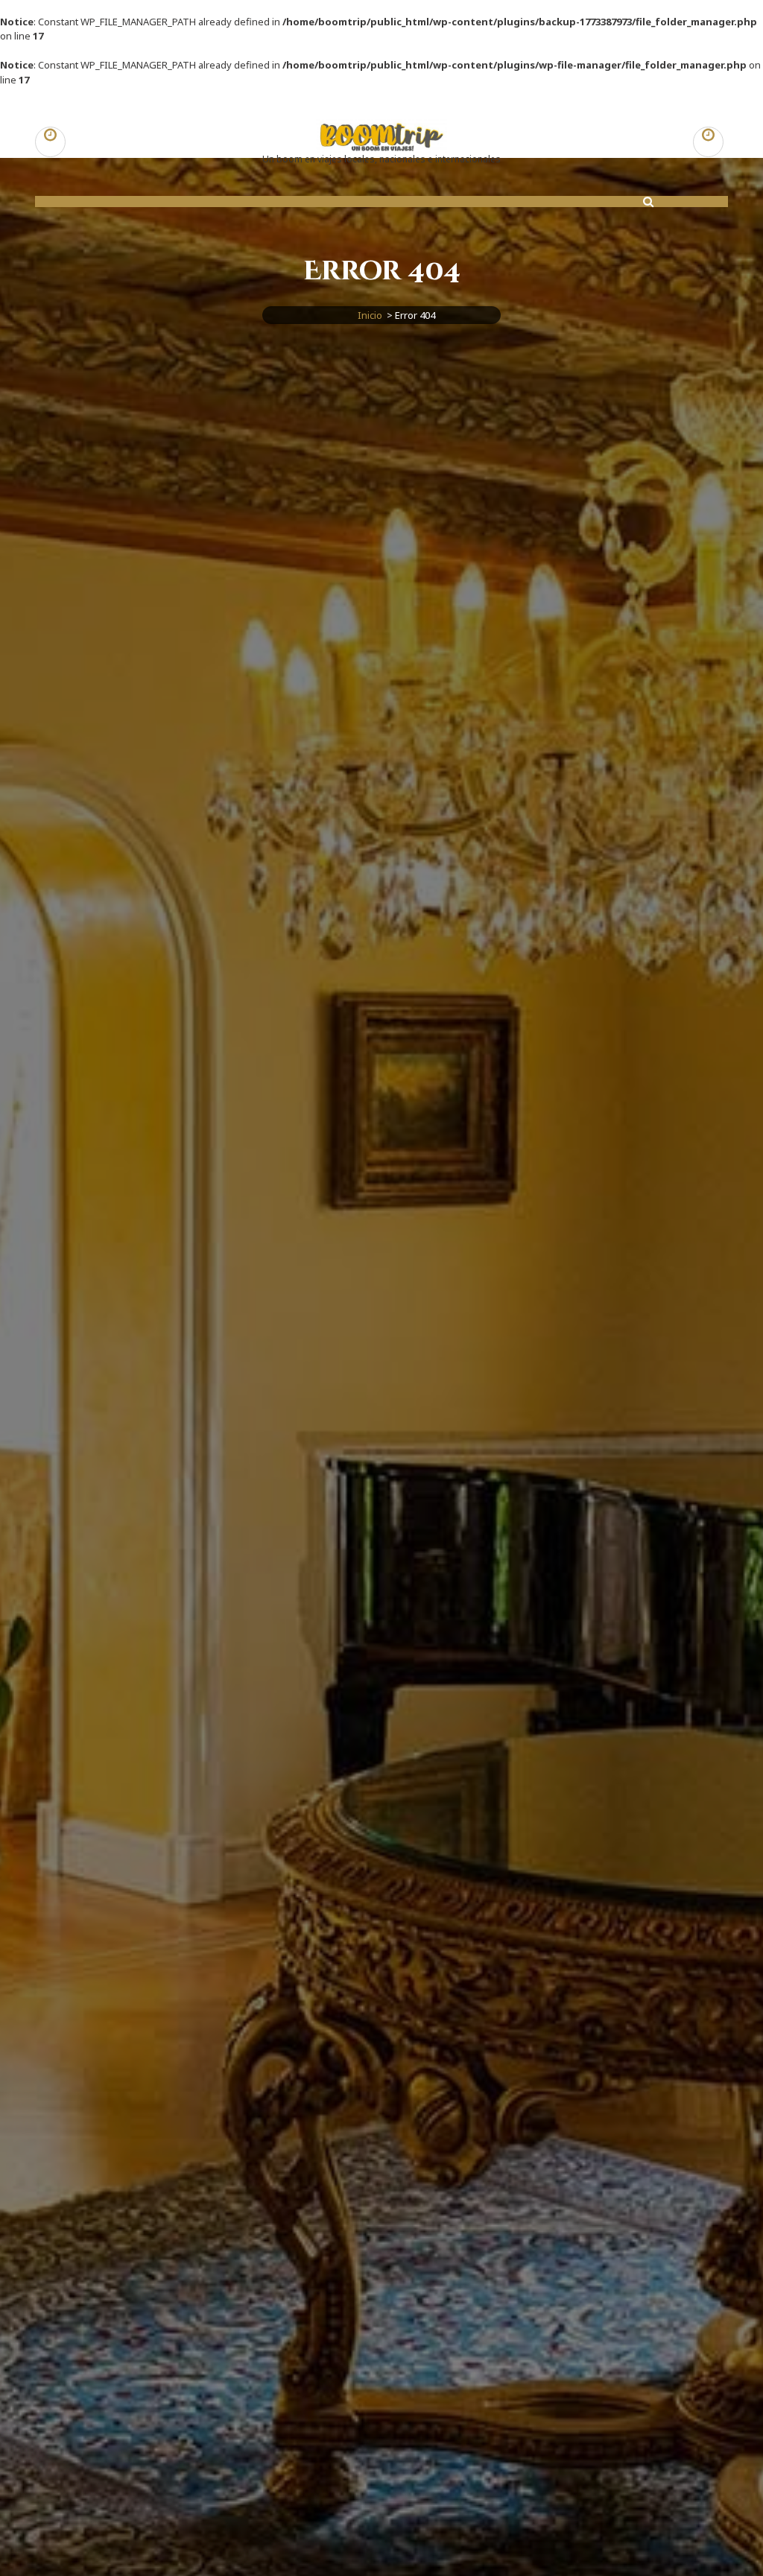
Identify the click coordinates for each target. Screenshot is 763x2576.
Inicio (370, 315)
